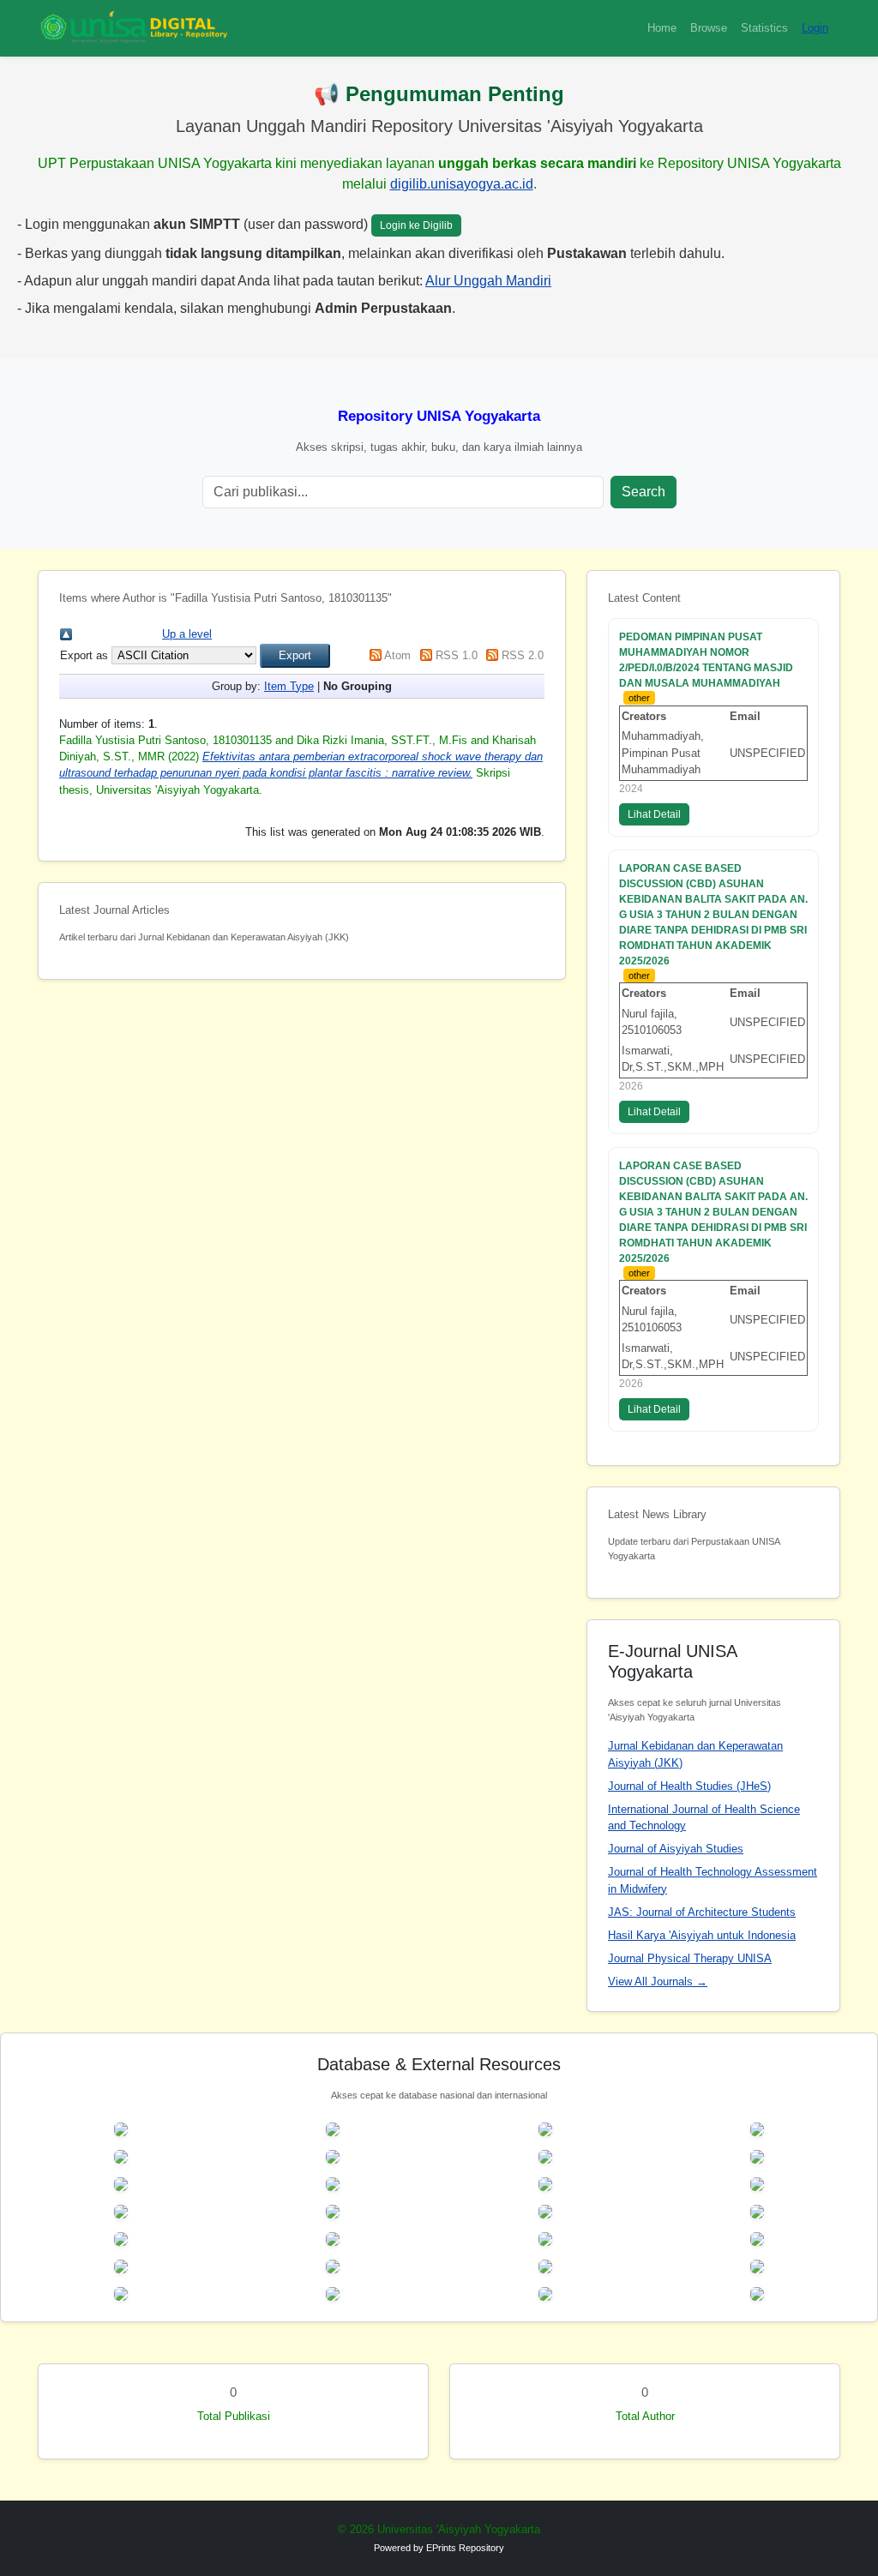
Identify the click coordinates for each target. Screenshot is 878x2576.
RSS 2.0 (523, 655)
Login (815, 28)
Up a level (187, 634)
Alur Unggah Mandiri (488, 281)
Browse (709, 28)
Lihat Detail (654, 814)
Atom (397, 655)
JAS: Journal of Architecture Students (702, 1912)
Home (662, 28)
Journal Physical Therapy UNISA (690, 1958)
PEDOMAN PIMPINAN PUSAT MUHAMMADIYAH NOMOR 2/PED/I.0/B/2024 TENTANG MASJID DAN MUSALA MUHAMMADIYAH (706, 660)
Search (643, 492)
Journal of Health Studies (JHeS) (689, 1786)
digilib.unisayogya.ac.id (462, 184)
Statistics (764, 28)
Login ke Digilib (416, 225)
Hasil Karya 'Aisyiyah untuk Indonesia (702, 1935)
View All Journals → (658, 1982)
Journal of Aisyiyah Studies (676, 1849)
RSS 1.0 (457, 655)
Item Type (289, 686)
